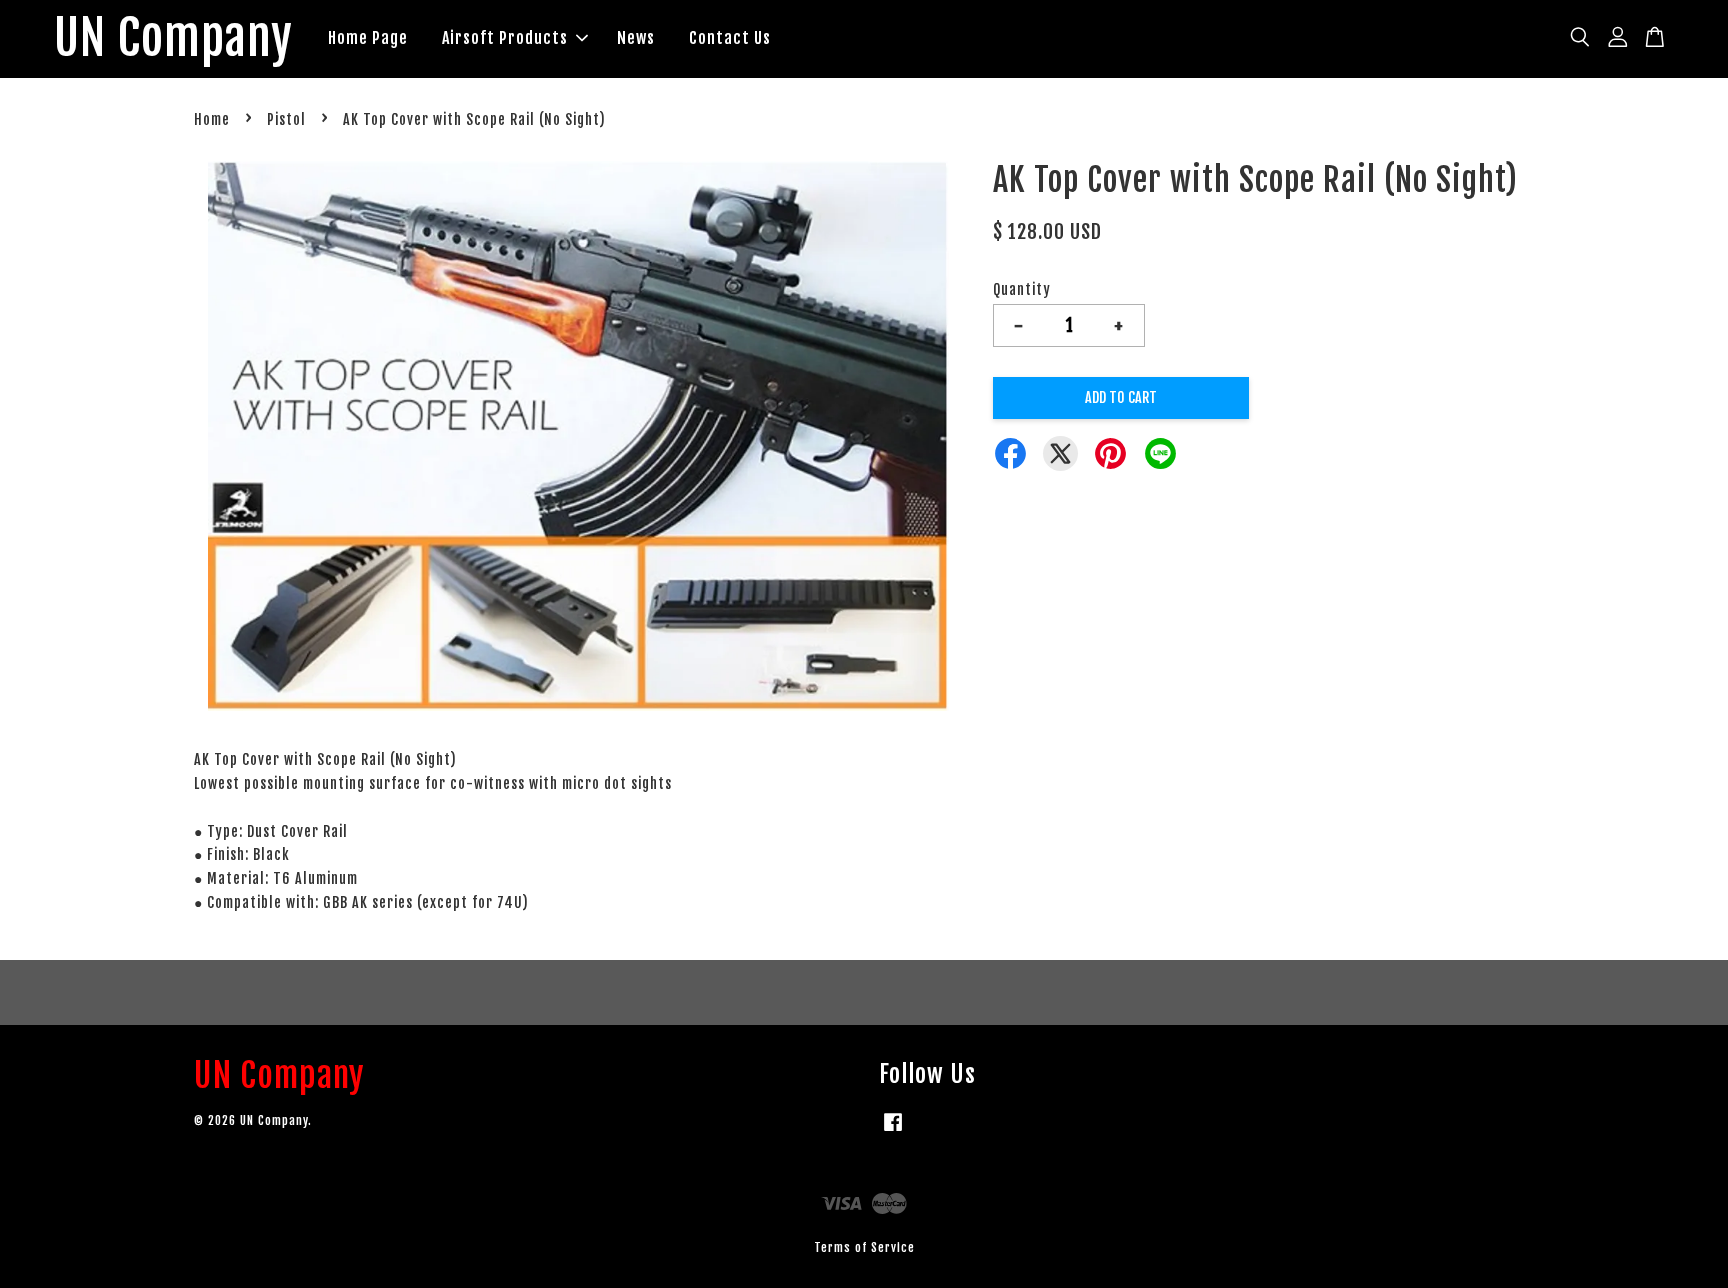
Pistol (286, 119)
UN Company (173, 39)
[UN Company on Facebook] (893, 1131)
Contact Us (730, 38)
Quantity (1022, 289)
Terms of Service (864, 1247)
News (636, 38)
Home (212, 119)
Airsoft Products (505, 38)
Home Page (368, 38)
